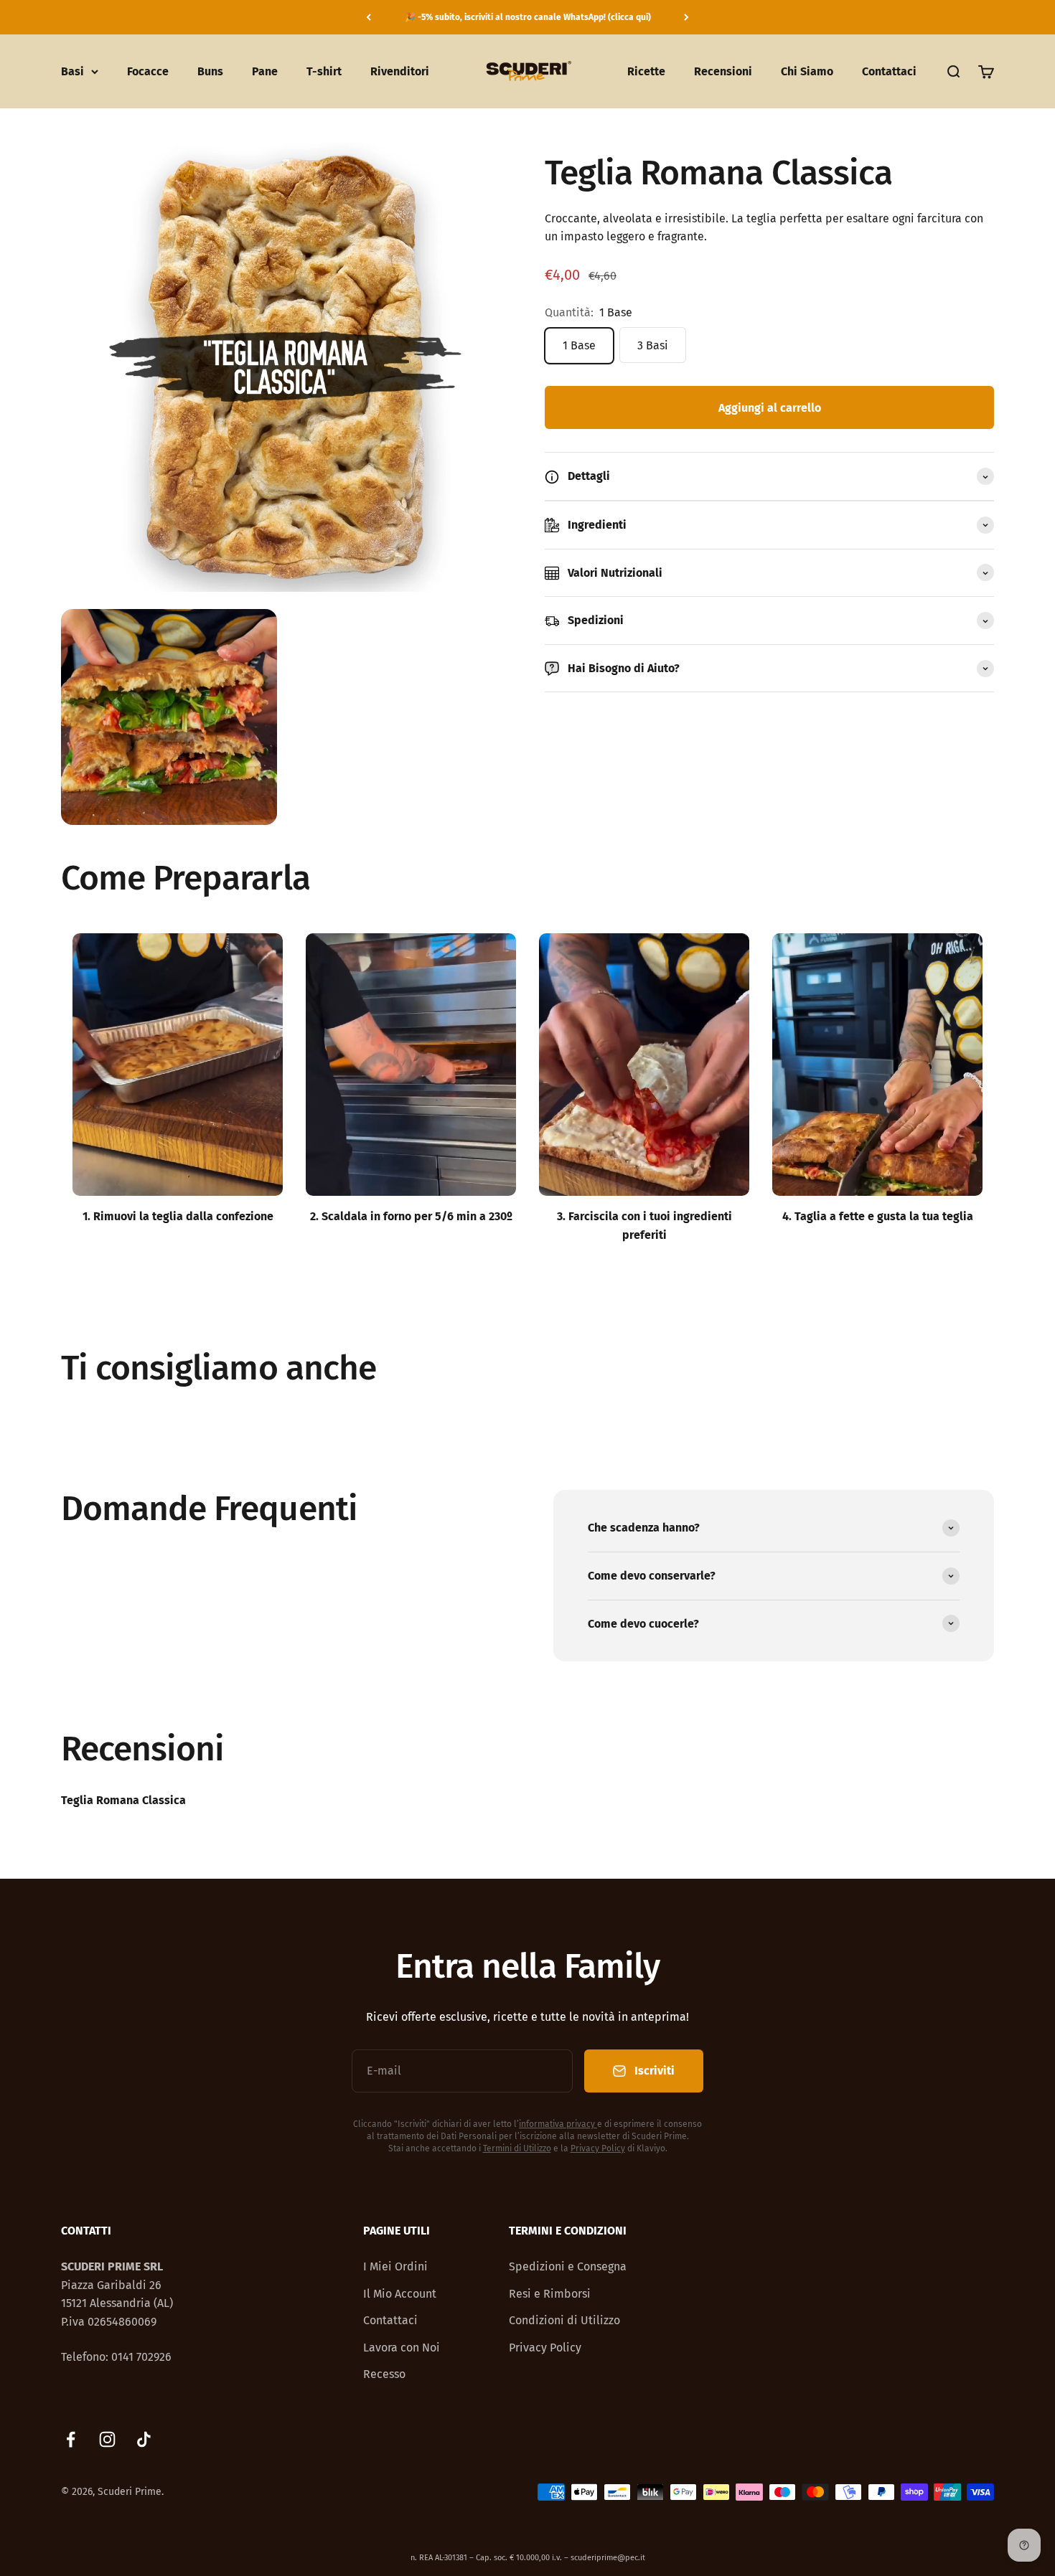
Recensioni (723, 71)
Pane (265, 71)
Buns (210, 71)
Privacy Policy (598, 2148)
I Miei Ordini (395, 2266)
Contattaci (889, 71)
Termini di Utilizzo (517, 2148)
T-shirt (324, 71)
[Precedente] (369, 17)
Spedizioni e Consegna (568, 2266)
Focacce (148, 71)
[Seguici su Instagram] (107, 2439)
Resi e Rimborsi (550, 2294)
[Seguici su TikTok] (144, 2439)
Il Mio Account (400, 2294)
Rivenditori (400, 71)
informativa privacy (557, 2124)
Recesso (384, 2374)
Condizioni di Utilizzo (564, 2320)
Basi (72, 71)
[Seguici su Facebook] (71, 2439)
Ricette (646, 71)
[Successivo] (686, 17)
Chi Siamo (807, 71)
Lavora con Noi (402, 2348)
